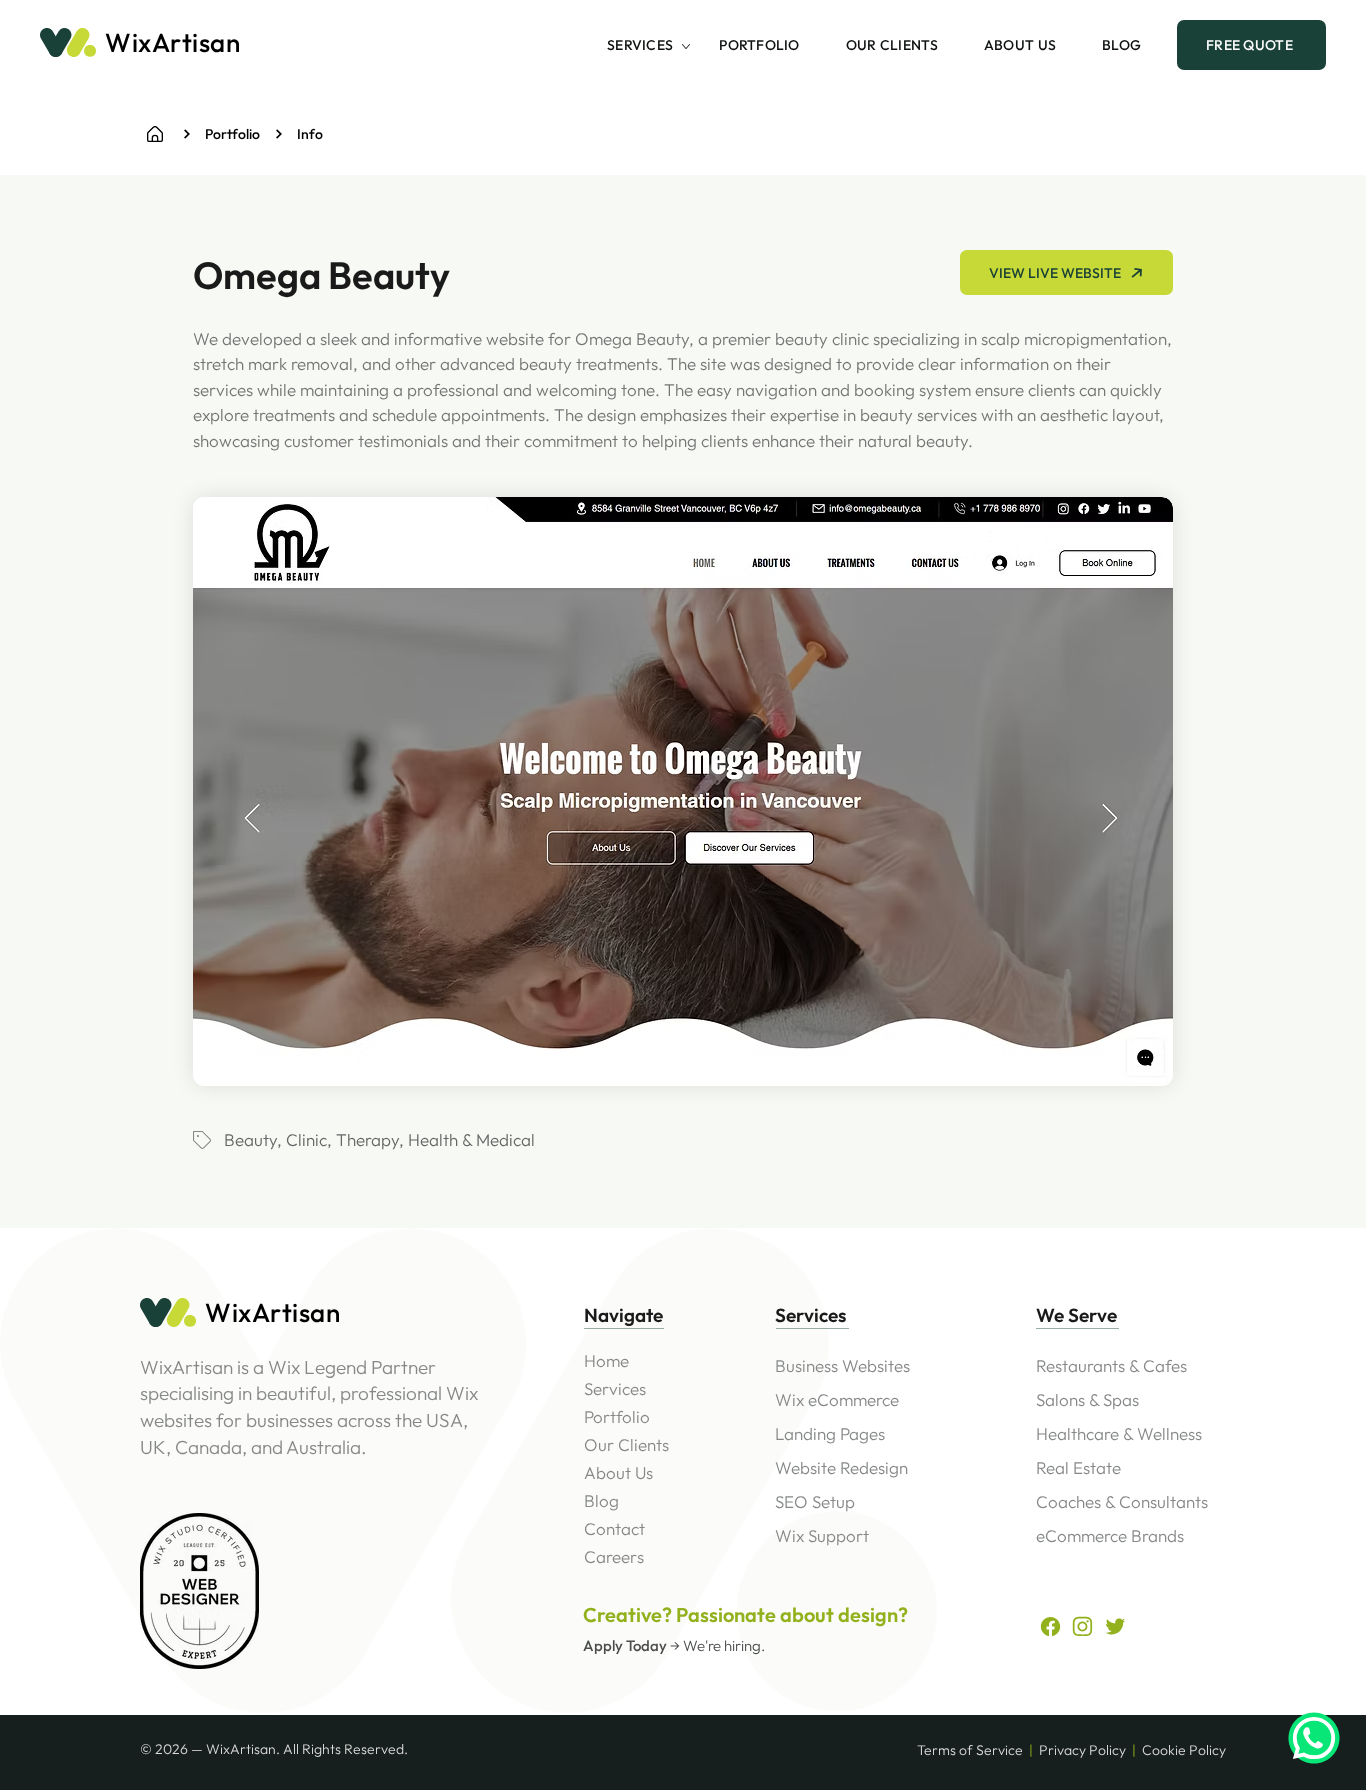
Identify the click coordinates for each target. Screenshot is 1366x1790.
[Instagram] (1082, 1626)
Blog (601, 1500)
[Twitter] (1115, 1626)
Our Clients (626, 1444)
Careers (614, 1556)
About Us (618, 1472)
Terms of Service (970, 1750)
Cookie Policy (1184, 1750)
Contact (614, 1528)
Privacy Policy (1082, 1750)
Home (606, 1360)
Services (615, 1388)
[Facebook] (154, 134)
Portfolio (617, 1416)
